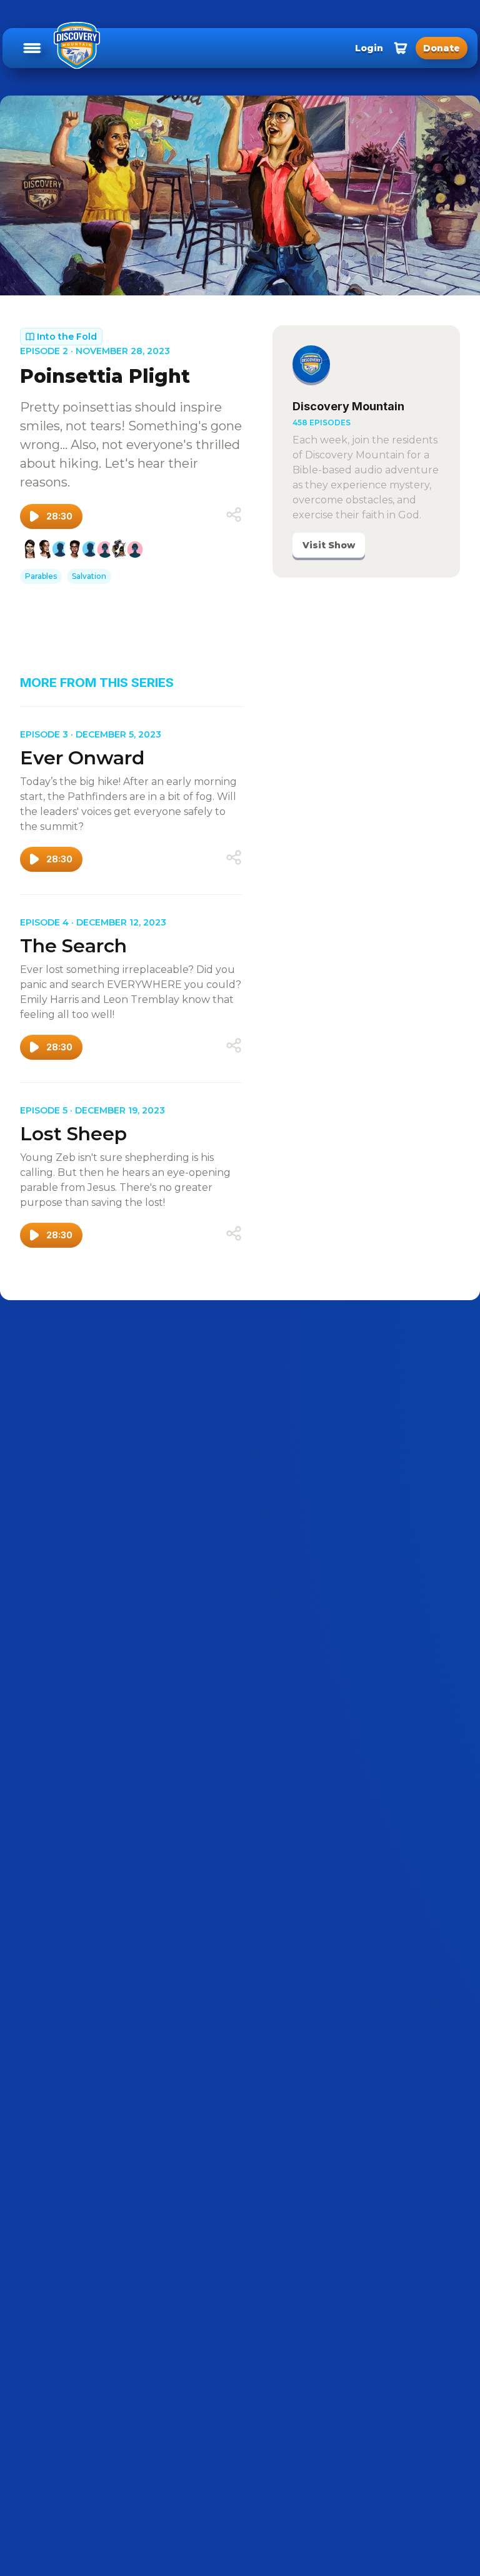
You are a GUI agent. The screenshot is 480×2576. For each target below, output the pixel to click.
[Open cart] (401, 48)
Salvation (89, 576)
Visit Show (329, 545)
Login (369, 48)
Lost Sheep (73, 1134)
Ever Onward (82, 758)
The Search (73, 946)
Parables (41, 576)
